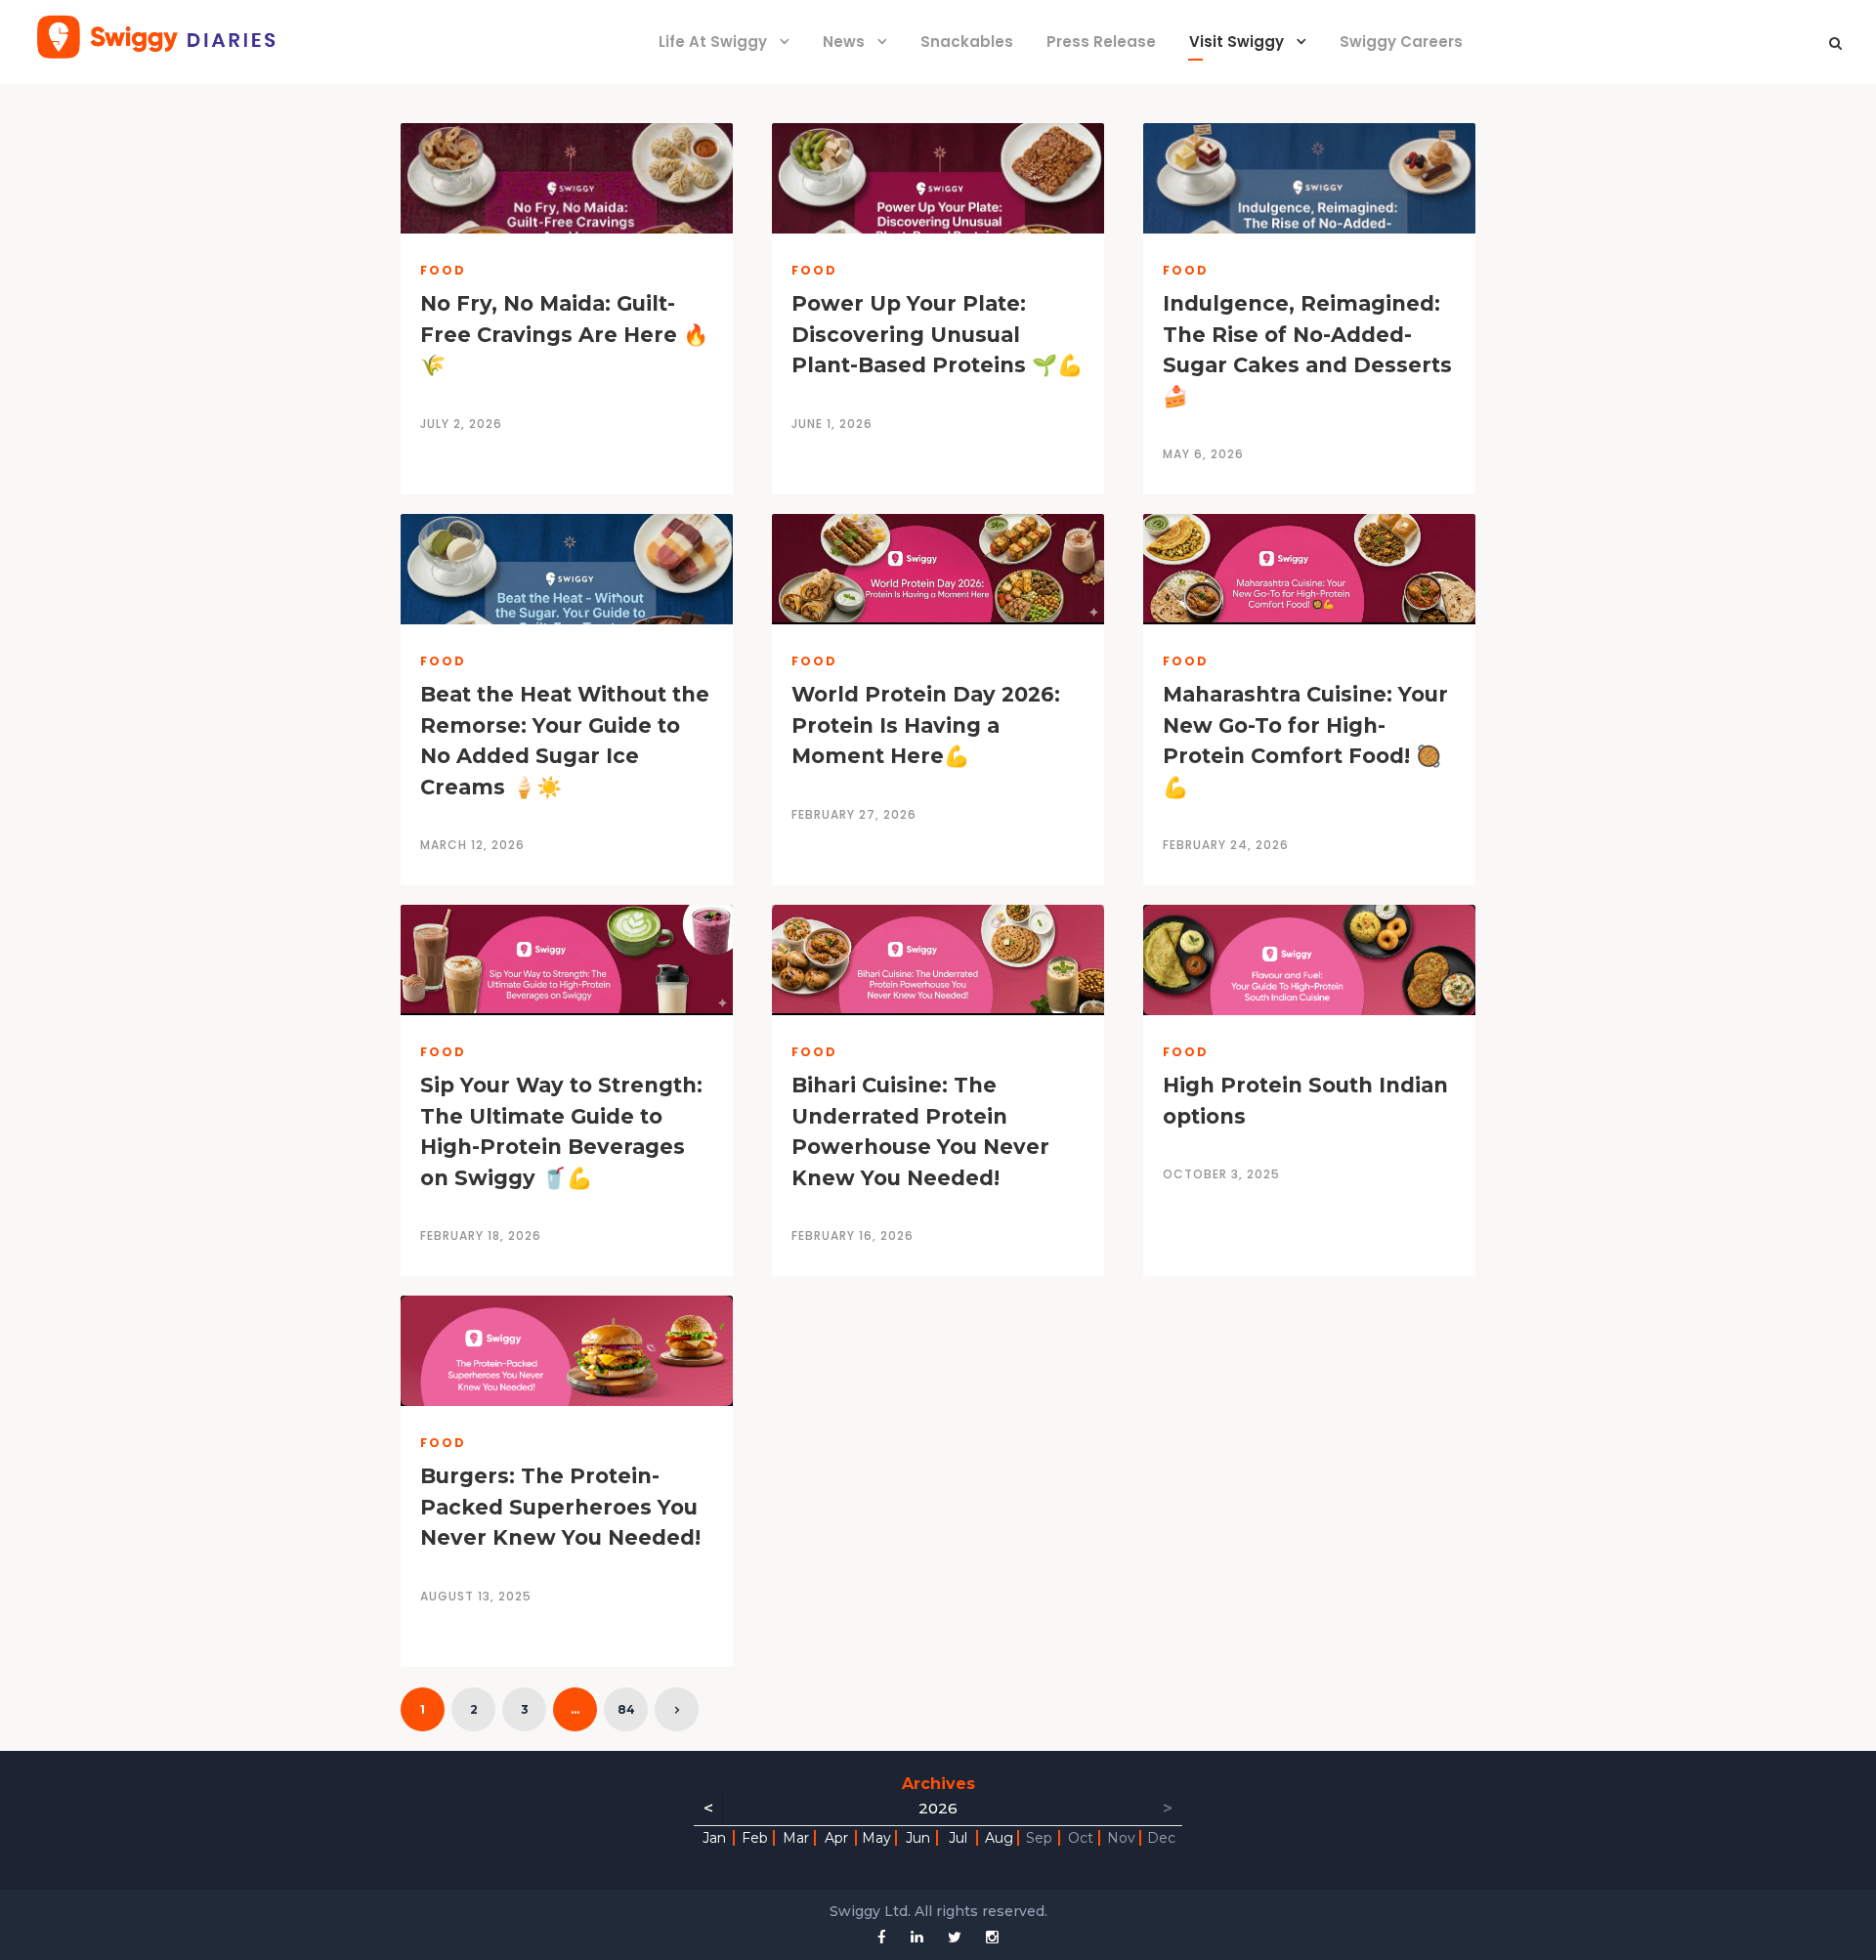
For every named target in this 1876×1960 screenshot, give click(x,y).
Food (443, 270)
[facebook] (882, 1937)
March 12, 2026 (472, 845)
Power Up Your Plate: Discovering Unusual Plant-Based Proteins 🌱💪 (937, 334)
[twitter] (955, 1937)
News (844, 42)
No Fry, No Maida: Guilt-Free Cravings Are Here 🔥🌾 (564, 334)
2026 (938, 1808)
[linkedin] (917, 1937)
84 (626, 1709)
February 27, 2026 (854, 814)
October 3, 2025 (1221, 1174)
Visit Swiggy (1236, 42)
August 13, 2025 (476, 1596)
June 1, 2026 (832, 424)
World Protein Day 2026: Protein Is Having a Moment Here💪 (926, 725)
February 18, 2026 (481, 1236)
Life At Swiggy (713, 42)
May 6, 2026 (1203, 454)
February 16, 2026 (853, 1236)
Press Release (1101, 42)
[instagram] (992, 1937)
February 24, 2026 (1226, 845)
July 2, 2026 (461, 424)
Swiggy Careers (1401, 42)
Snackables (967, 42)
